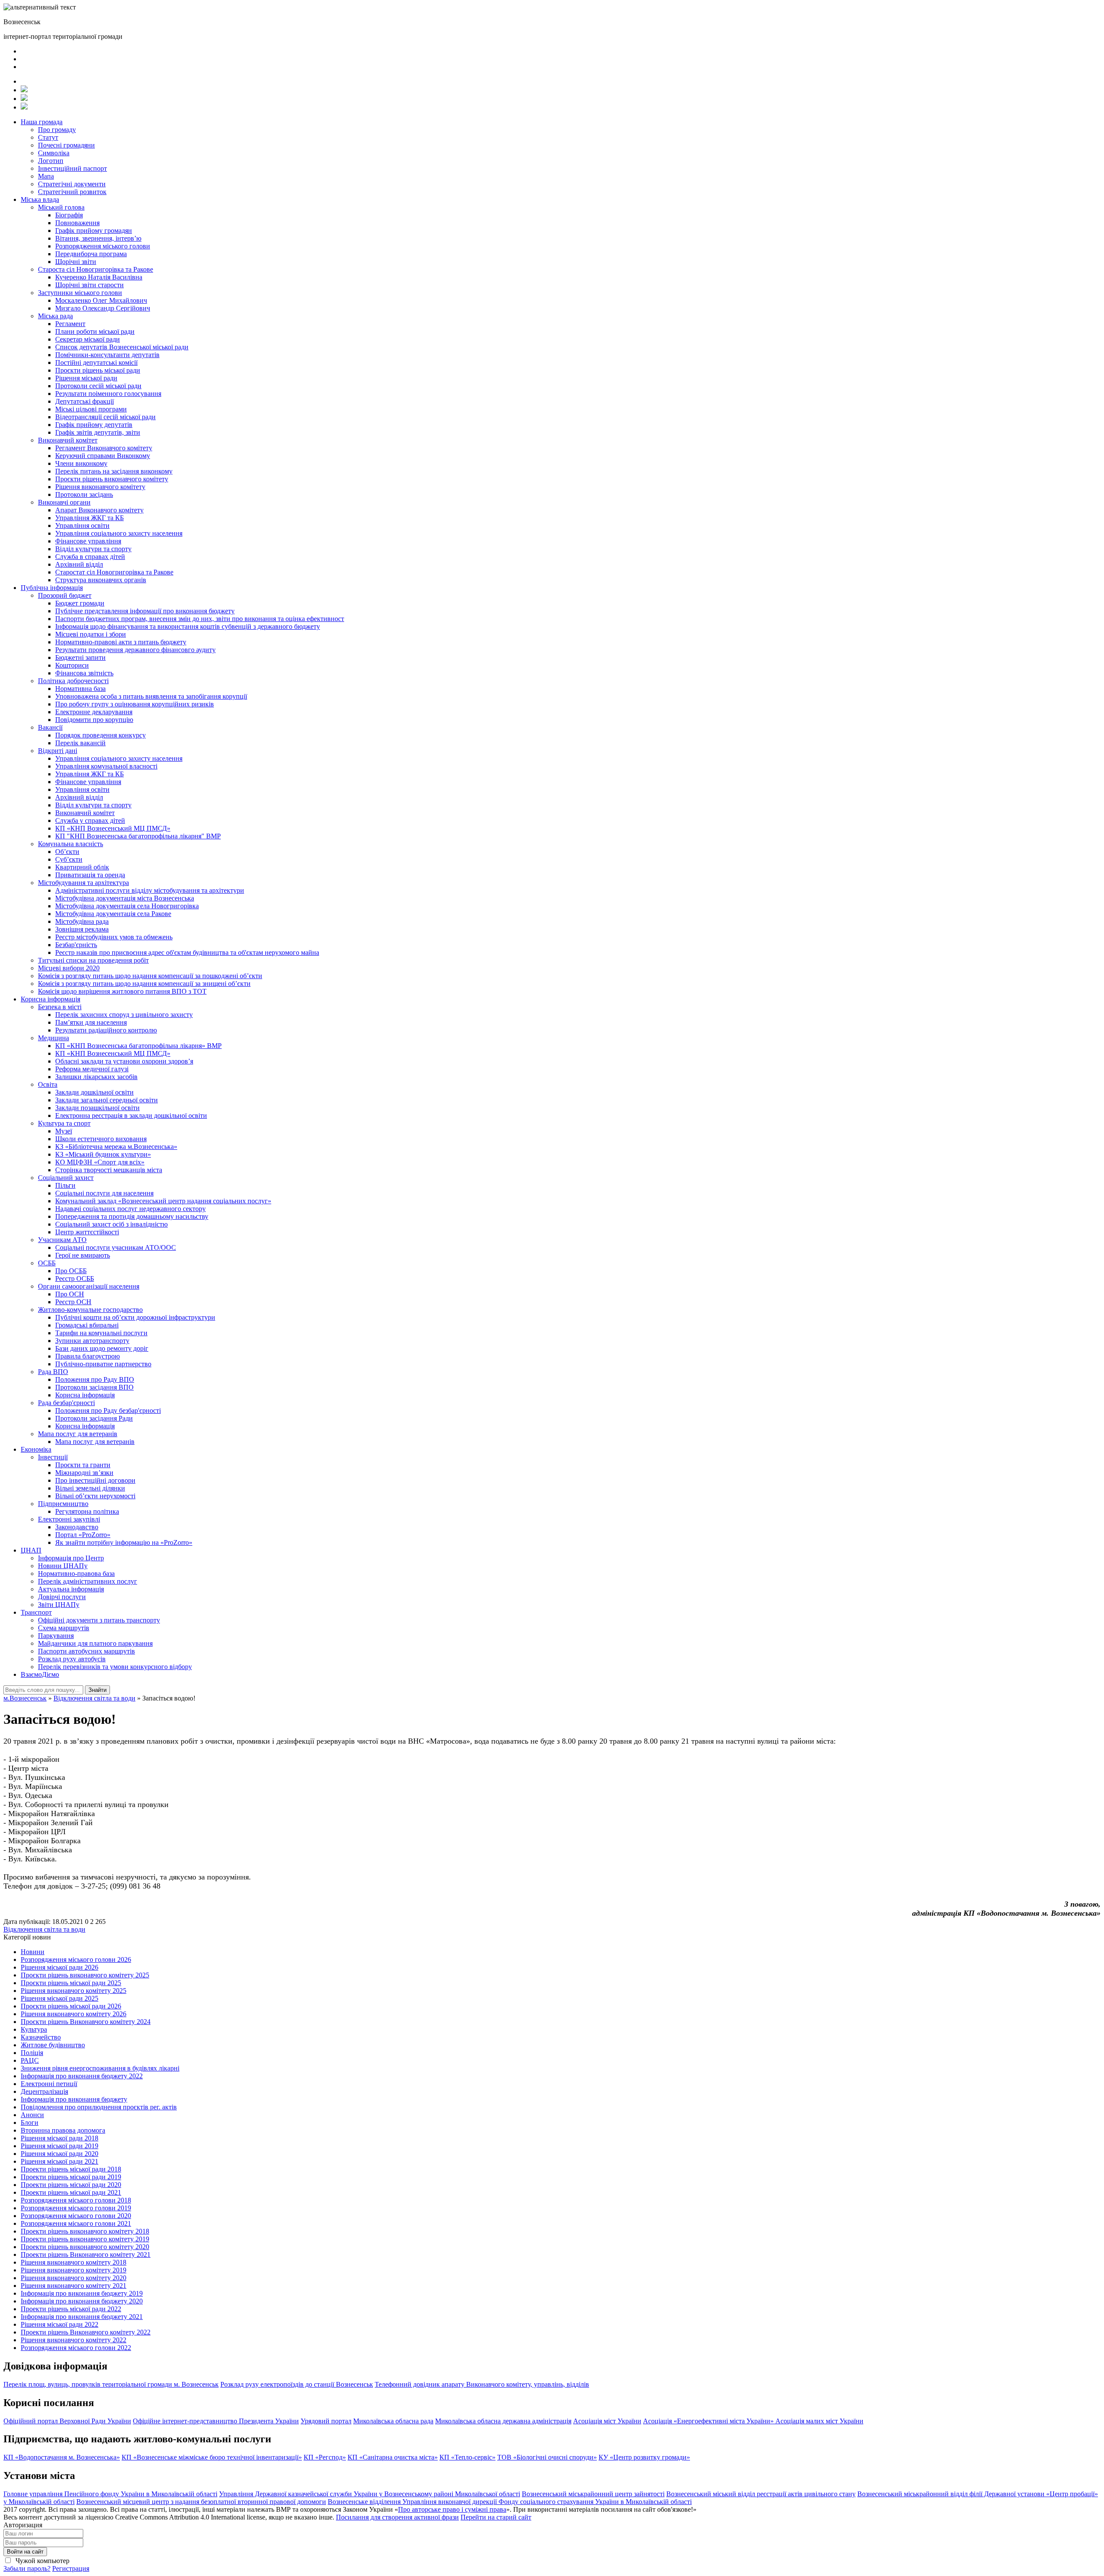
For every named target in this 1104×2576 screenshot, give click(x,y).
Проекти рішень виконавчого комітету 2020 (85, 2247)
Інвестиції (53, 1457)
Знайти (97, 1690)
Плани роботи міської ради (95, 331)
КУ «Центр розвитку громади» (644, 2457)
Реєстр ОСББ (75, 1279)
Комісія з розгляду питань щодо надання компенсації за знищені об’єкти (144, 984)
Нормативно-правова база (76, 1574)
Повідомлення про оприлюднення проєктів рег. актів (99, 2107)
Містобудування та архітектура (83, 883)
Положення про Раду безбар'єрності (108, 1410)
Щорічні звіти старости (89, 285)
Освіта (48, 1084)
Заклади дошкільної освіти (94, 1092)
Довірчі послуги (62, 1597)
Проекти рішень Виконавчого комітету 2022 (86, 2332)
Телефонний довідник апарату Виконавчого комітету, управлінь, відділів (482, 2384)
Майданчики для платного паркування (95, 1643)
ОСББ (47, 1263)
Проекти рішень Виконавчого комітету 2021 (86, 2254)
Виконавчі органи (64, 502)
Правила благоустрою (88, 1356)
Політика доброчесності (73, 681)
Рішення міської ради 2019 (60, 2146)
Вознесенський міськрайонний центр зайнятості (593, 2494)
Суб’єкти (69, 859)
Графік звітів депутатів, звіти (98, 432)
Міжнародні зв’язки (84, 1473)
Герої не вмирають (83, 1255)
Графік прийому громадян (94, 231)
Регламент (70, 324)
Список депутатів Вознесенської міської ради (122, 347)
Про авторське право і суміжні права (452, 2509)
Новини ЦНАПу (63, 1566)
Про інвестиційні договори (95, 1480)
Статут (48, 137)
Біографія (69, 215)
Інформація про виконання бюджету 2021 (82, 2317)
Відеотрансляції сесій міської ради (105, 417)
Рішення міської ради (86, 378)
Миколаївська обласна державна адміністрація (503, 2421)
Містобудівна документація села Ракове (113, 914)
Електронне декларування (94, 712)
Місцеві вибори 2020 (69, 968)
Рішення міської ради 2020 (60, 2154)
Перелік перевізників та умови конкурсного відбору (115, 1667)
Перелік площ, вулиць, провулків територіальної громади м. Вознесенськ (111, 2384)
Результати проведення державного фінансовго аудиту (135, 650)
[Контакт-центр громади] (24, 107)
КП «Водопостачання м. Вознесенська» (62, 2457)
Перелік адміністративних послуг (88, 1581)
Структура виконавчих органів (101, 580)
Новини (33, 1952)
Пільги (65, 1185)
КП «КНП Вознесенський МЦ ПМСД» (113, 828)
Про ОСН (70, 1294)
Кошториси (72, 665)
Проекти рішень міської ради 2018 (71, 2169)
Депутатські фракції (85, 401)
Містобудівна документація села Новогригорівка (127, 906)
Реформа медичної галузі (92, 1069)
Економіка (36, 1449)
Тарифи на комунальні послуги (101, 1333)
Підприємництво (63, 1504)
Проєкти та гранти (83, 1465)
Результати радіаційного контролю (106, 1030)
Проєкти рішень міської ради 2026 (71, 2006)
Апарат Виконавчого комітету (99, 510)
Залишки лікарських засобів (96, 1077)
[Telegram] (24, 99)
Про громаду (57, 130)
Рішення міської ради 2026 (60, 1967)
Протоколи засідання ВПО (94, 1387)
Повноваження (77, 223)
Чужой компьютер (42, 2561)
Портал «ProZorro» (83, 1535)
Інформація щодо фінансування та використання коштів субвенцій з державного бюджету (188, 626)
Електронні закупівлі (69, 1519)
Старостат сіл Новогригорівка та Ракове (114, 572)
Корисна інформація (50, 999)
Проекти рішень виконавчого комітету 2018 (85, 2231)
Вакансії (50, 727)
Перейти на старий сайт (496, 2517)
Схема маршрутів (64, 1628)
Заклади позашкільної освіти (97, 1108)
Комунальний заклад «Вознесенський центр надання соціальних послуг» (163, 1201)
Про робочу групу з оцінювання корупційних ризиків (135, 704)
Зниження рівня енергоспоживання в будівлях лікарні (100, 2068)
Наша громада (42, 122)
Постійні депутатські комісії (96, 362)
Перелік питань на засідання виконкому (114, 471)
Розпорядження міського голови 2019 (76, 2208)
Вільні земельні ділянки (90, 1488)
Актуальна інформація (71, 1589)
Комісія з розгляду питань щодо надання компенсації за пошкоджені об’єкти (150, 976)
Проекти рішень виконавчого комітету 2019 (85, 2239)
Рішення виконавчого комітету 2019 (74, 2270)
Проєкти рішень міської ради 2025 (71, 1983)
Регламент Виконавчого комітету (104, 448)
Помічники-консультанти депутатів (107, 355)
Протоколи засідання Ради (94, 1418)
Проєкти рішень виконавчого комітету (112, 479)
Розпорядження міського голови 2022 (76, 2348)
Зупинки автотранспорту (92, 1341)
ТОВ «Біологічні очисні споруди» (547, 2457)
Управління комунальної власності (106, 766)
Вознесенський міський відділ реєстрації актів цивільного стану (761, 2494)
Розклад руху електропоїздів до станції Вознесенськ (297, 2384)
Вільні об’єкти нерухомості (95, 1496)
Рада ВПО (53, 1372)
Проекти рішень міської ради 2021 (71, 2192)
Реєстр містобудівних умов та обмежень (114, 937)
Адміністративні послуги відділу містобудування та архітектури (150, 890)
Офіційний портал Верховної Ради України (67, 2421)
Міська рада (55, 316)
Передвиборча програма (91, 254)
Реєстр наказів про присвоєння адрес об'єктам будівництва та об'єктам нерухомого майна (187, 952)
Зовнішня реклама (82, 929)
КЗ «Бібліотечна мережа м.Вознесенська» (116, 1147)
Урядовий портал (326, 2421)
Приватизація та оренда (90, 875)
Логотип (51, 161)
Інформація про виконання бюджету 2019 (82, 2293)
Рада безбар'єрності (66, 1403)
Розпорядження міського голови (103, 246)
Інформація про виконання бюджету (74, 2099)
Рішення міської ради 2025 (60, 1998)
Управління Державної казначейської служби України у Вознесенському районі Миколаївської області (370, 2494)
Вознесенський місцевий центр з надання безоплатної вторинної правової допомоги (201, 2502)
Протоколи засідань (84, 494)
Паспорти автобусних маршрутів (86, 1651)
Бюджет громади (80, 603)
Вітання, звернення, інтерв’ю (98, 238)
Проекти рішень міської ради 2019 (71, 2177)
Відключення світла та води (44, 1929)
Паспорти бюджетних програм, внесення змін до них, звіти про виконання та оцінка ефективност (200, 619)
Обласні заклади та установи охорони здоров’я (124, 1061)
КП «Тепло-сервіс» (467, 2457)
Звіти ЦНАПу (59, 1605)
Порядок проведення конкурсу (100, 735)
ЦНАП (31, 1550)
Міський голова (61, 207)
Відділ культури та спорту (93, 549)
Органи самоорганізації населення (89, 1286)
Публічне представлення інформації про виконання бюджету (145, 611)
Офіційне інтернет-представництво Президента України (216, 2421)
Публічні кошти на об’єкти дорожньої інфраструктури (135, 1317)
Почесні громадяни (66, 145)
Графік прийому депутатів (94, 425)
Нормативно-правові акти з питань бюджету (121, 642)
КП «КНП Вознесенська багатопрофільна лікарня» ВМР (138, 1046)
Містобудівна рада (82, 921)
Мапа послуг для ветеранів (78, 1434)
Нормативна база (80, 689)
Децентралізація (44, 2091)
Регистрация (71, 2568)
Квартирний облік (82, 867)
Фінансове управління (88, 541)
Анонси (32, 2115)
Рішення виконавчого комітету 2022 (74, 2340)
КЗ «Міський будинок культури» (103, 1154)
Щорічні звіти (76, 262)
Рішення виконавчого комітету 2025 (74, 1991)
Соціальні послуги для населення (104, 1193)
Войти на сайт (25, 2552)
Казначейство (41, 2037)
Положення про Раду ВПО (95, 1379)
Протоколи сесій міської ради (98, 386)
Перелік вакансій (80, 743)
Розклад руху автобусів (72, 1659)
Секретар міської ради (88, 339)
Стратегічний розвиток (72, 192)
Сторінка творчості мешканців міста (109, 1170)
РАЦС (30, 2060)
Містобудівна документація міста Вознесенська (125, 898)
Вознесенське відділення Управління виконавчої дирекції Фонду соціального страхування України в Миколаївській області (510, 2502)
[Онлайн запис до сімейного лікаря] (24, 90)
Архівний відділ (79, 564)
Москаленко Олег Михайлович (101, 300)
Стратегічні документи (72, 184)
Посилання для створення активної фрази (397, 2517)
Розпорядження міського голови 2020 (76, 2216)
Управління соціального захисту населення (119, 533)
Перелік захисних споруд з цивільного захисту (124, 1015)
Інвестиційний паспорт (72, 168)
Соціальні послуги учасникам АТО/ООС (116, 1247)
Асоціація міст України (607, 2421)
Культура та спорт (64, 1123)
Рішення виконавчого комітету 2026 (74, 2014)
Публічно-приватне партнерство (103, 1364)
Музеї (64, 1131)
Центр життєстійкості (87, 1232)
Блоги (30, 2123)
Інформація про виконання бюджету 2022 (82, 2076)
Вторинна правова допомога (63, 2130)
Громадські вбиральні (87, 1325)
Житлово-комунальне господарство (90, 1310)
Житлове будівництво (53, 2045)
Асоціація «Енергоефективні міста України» (709, 2421)
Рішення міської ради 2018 (60, 2138)
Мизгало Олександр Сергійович (103, 308)
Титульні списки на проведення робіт (93, 960)
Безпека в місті (60, 1007)
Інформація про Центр (71, 1558)
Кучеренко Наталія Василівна (99, 277)
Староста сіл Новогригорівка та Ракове (96, 269)
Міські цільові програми (91, 409)
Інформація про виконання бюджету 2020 (82, 2301)
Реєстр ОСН (73, 1302)
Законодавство (77, 1527)
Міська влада (40, 199)
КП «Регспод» (325, 2457)
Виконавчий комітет (68, 440)
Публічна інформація (52, 588)
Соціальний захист (66, 1178)
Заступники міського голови (80, 293)
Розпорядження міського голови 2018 (76, 2200)
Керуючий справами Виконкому (103, 456)
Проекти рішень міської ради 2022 (71, 2309)
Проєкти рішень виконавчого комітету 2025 (85, 1975)
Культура (34, 2029)
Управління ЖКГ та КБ (89, 518)
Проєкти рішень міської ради (98, 370)
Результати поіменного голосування (108, 394)
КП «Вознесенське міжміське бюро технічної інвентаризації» (212, 2457)
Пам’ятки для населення (91, 1022)
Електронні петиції (49, 2084)
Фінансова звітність (84, 673)
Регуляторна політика (87, 1511)
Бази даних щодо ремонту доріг (102, 1348)
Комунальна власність (71, 844)
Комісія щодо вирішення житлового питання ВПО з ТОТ (122, 991)
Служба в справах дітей (90, 557)
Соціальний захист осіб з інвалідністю (111, 1224)
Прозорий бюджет (65, 595)
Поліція (32, 2053)
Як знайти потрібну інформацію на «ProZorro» (124, 1542)
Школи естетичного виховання (101, 1139)
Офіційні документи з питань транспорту (99, 1620)
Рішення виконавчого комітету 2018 (74, 2262)
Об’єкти (67, 852)
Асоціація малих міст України (819, 2421)
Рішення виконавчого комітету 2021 (74, 2286)
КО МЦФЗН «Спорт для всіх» (100, 1162)
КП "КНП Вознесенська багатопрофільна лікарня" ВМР (138, 836)
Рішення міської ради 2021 (60, 2161)
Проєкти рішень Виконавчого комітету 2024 (86, 2022)
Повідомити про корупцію (94, 720)
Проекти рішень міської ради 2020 (71, 2185)
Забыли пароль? (27, 2568)
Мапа (46, 176)
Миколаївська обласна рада (393, 2421)
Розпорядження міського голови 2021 (76, 2223)
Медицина (53, 1038)
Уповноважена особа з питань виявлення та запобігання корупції (151, 696)
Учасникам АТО (62, 1240)
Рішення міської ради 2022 (60, 2324)
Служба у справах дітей (90, 820)
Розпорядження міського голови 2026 (76, 1959)
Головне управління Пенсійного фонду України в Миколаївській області (110, 2494)
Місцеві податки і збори (91, 634)
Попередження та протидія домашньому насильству (132, 1216)
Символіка (54, 153)
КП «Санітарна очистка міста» (393, 2457)
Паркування (56, 1636)
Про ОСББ (71, 1271)
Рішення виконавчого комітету (100, 487)
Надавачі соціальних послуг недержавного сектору (130, 1209)
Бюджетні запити (80, 657)
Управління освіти (82, 526)
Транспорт (36, 1612)
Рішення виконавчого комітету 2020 (74, 2278)
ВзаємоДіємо (40, 1674)
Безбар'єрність (76, 945)
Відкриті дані (58, 751)
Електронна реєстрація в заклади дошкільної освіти (131, 1115)
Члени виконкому (81, 463)
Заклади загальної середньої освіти (107, 1100)
